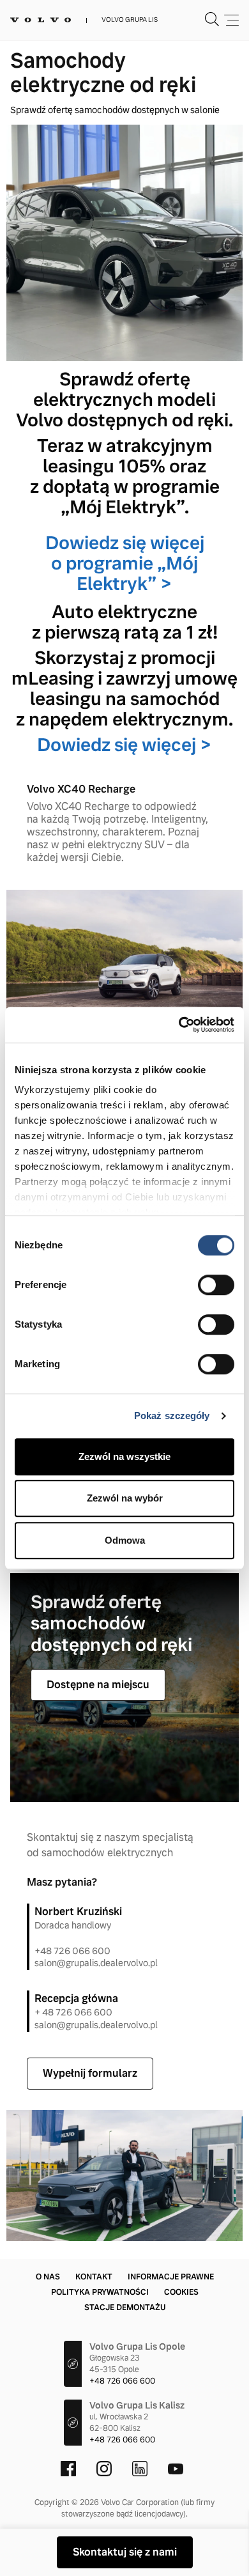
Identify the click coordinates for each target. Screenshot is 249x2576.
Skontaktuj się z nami (125, 2552)
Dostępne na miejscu (98, 1685)
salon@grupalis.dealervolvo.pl (96, 1963)
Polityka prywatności (100, 2292)
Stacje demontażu (125, 2308)
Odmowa (125, 1540)
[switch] (216, 1285)
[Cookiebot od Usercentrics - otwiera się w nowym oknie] (179, 1025)
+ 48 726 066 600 (73, 2012)
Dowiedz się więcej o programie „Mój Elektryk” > (125, 563)
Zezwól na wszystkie (124, 1456)
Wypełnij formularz (90, 2073)
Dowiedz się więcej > (124, 745)
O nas (48, 2277)
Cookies (181, 2292)
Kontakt (94, 2277)
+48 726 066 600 (72, 1951)
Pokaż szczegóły (172, 1416)
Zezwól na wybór (125, 1498)
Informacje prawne (171, 2277)
